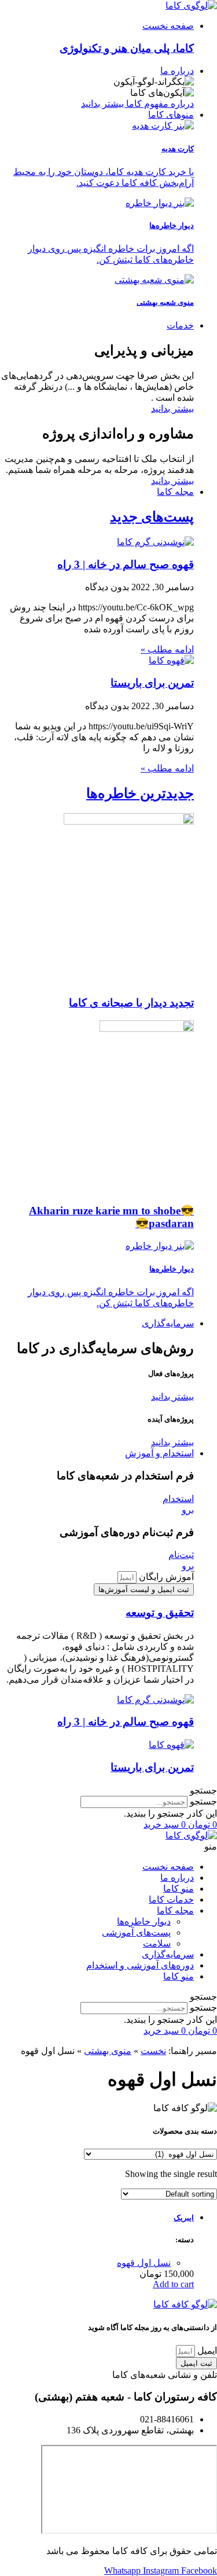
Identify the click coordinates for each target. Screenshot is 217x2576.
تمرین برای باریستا (152, 683)
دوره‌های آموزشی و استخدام (140, 1965)
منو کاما (179, 1889)
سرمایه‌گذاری (168, 1954)
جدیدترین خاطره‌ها (140, 793)
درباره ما (177, 1878)
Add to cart (173, 2284)
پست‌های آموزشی (136, 1932)
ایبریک (184, 2218)
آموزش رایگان (165, 1577)
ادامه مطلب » (167, 649)
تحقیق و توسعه (160, 1613)
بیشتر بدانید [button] (172, 1397)
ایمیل (206, 2351)
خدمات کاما (171, 1900)
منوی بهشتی (108, 2051)
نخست (153, 2051)
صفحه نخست (168, 1867)
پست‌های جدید (152, 517)
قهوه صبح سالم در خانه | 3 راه (126, 564)
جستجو (203, 1801)
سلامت (157, 1943)
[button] (108, 1790)
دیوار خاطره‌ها (144, 1921)
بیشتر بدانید (172, 409)
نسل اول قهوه (144, 2263)
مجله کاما (175, 1910)
